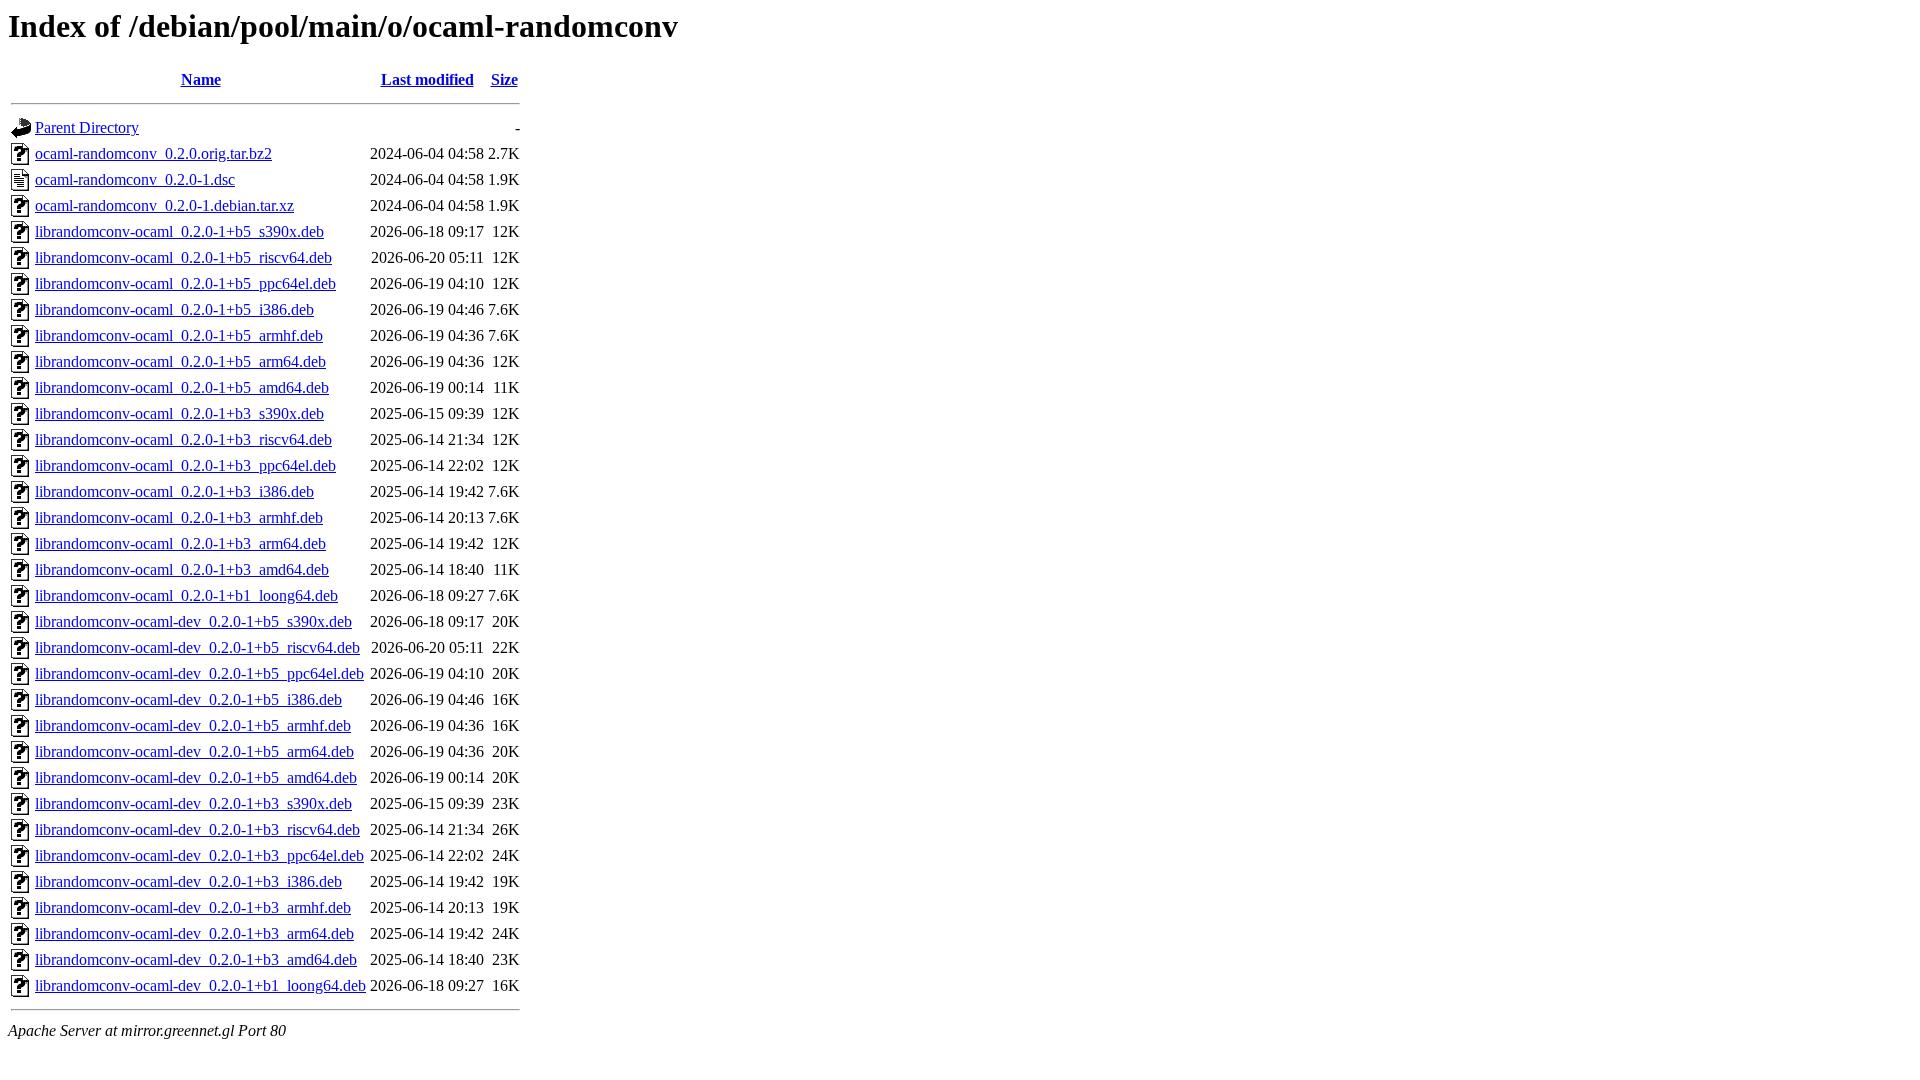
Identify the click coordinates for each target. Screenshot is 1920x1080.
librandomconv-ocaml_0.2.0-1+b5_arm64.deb (180, 361)
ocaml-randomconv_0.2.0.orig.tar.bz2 (153, 153)
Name (201, 79)
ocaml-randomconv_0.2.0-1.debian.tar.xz (164, 205)
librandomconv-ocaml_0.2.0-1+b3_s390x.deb (179, 413)
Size (504, 79)
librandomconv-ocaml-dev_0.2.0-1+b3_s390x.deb (193, 803)
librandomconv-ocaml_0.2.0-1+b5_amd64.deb (182, 387)
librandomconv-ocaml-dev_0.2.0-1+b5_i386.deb (188, 699)
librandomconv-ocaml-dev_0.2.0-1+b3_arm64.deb (194, 933)
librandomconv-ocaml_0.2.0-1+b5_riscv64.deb (183, 257)
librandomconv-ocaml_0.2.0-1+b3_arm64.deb (180, 543)
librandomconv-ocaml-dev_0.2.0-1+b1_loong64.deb (200, 985)
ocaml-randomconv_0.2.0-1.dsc (135, 179)
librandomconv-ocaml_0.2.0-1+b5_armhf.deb (179, 335)
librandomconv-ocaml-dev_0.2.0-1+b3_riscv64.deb (197, 829)
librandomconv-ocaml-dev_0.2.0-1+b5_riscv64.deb (197, 647)
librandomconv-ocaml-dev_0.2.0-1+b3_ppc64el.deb (199, 855)
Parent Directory (87, 127)
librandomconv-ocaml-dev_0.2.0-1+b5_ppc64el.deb (199, 673)
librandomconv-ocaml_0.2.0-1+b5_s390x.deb (179, 231)
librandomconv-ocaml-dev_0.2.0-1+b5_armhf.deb (193, 725)
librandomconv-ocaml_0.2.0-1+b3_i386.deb (174, 491)
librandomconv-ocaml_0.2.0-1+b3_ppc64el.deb (185, 465)
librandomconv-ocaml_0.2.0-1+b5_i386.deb (174, 309)
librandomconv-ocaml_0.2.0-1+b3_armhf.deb (179, 517)
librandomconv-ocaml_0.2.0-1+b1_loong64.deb (186, 595)
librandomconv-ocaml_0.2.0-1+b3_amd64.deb (182, 569)
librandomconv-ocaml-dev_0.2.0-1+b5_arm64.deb (194, 751)
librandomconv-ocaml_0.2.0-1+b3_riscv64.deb (183, 439)
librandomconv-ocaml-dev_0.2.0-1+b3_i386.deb (188, 881)
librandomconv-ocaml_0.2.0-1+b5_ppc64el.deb (185, 283)
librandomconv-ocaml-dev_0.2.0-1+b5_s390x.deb (193, 621)
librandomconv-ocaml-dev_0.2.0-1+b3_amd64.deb (196, 959)
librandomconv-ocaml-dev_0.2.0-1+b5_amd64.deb (196, 777)
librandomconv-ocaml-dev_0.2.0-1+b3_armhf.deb (193, 907)
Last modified (427, 79)
